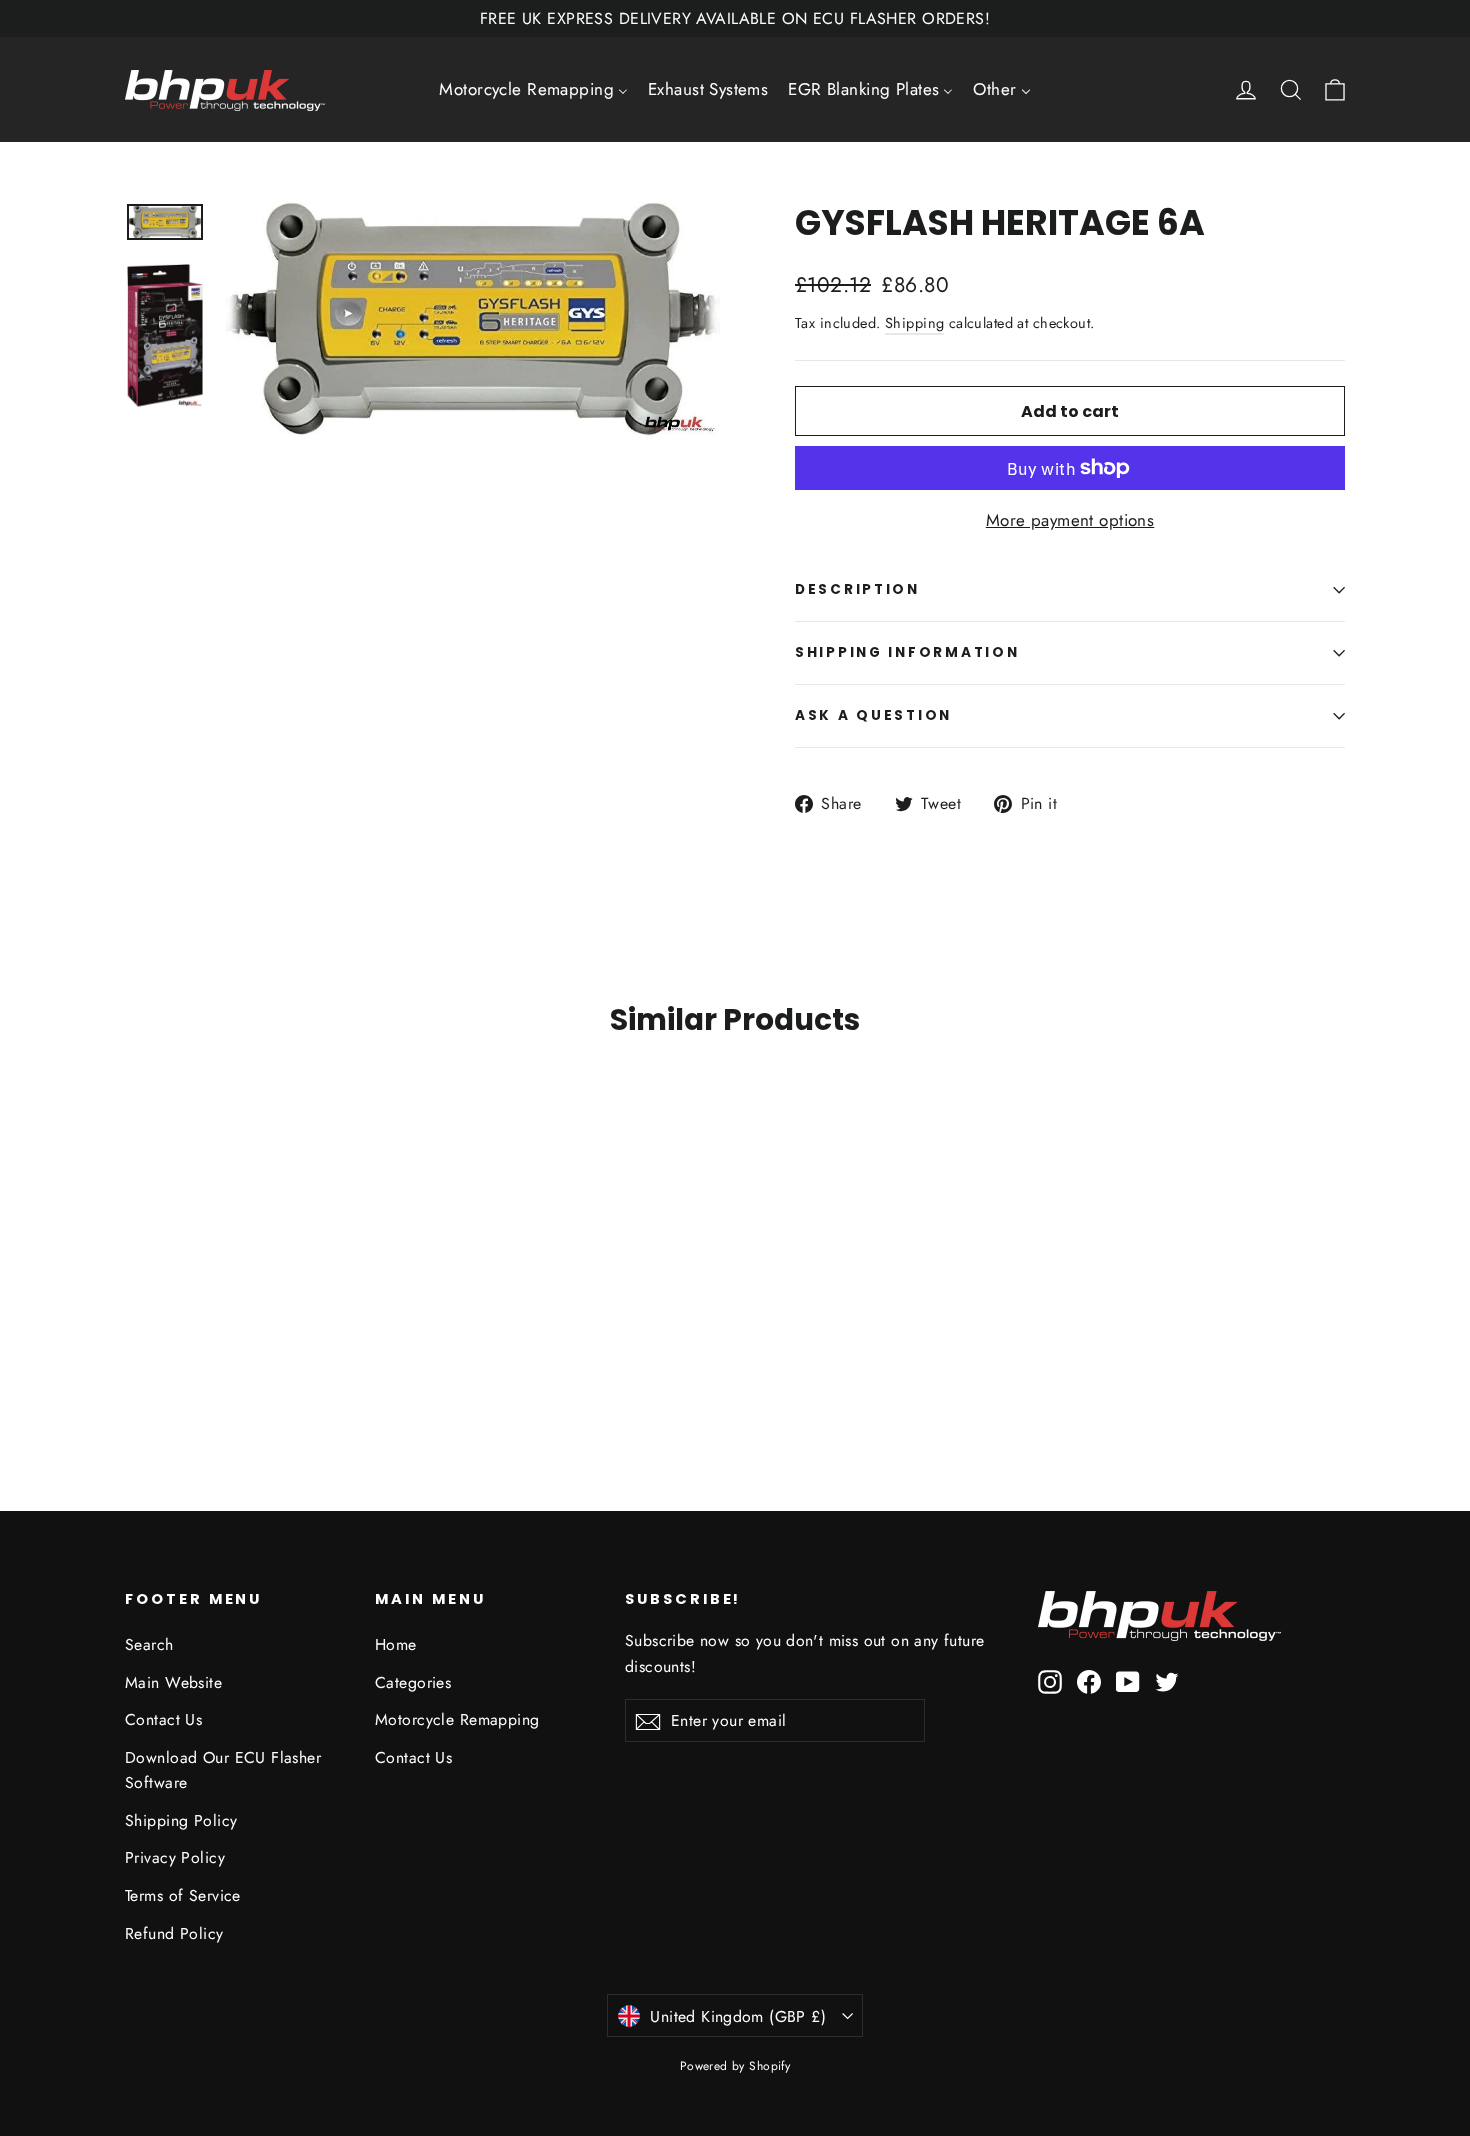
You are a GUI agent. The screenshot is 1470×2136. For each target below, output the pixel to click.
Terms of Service (183, 1895)
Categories (413, 1682)
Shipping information (907, 652)
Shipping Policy (181, 1820)
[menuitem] (533, 89)
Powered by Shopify (735, 2066)
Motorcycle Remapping (457, 1719)
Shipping (914, 323)
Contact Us (163, 1719)
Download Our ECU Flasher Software (223, 1770)
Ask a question (873, 715)
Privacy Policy (175, 1857)
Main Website (173, 1682)
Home (396, 1644)
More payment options (1070, 520)
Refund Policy (174, 1933)
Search (149, 1644)
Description (857, 589)
